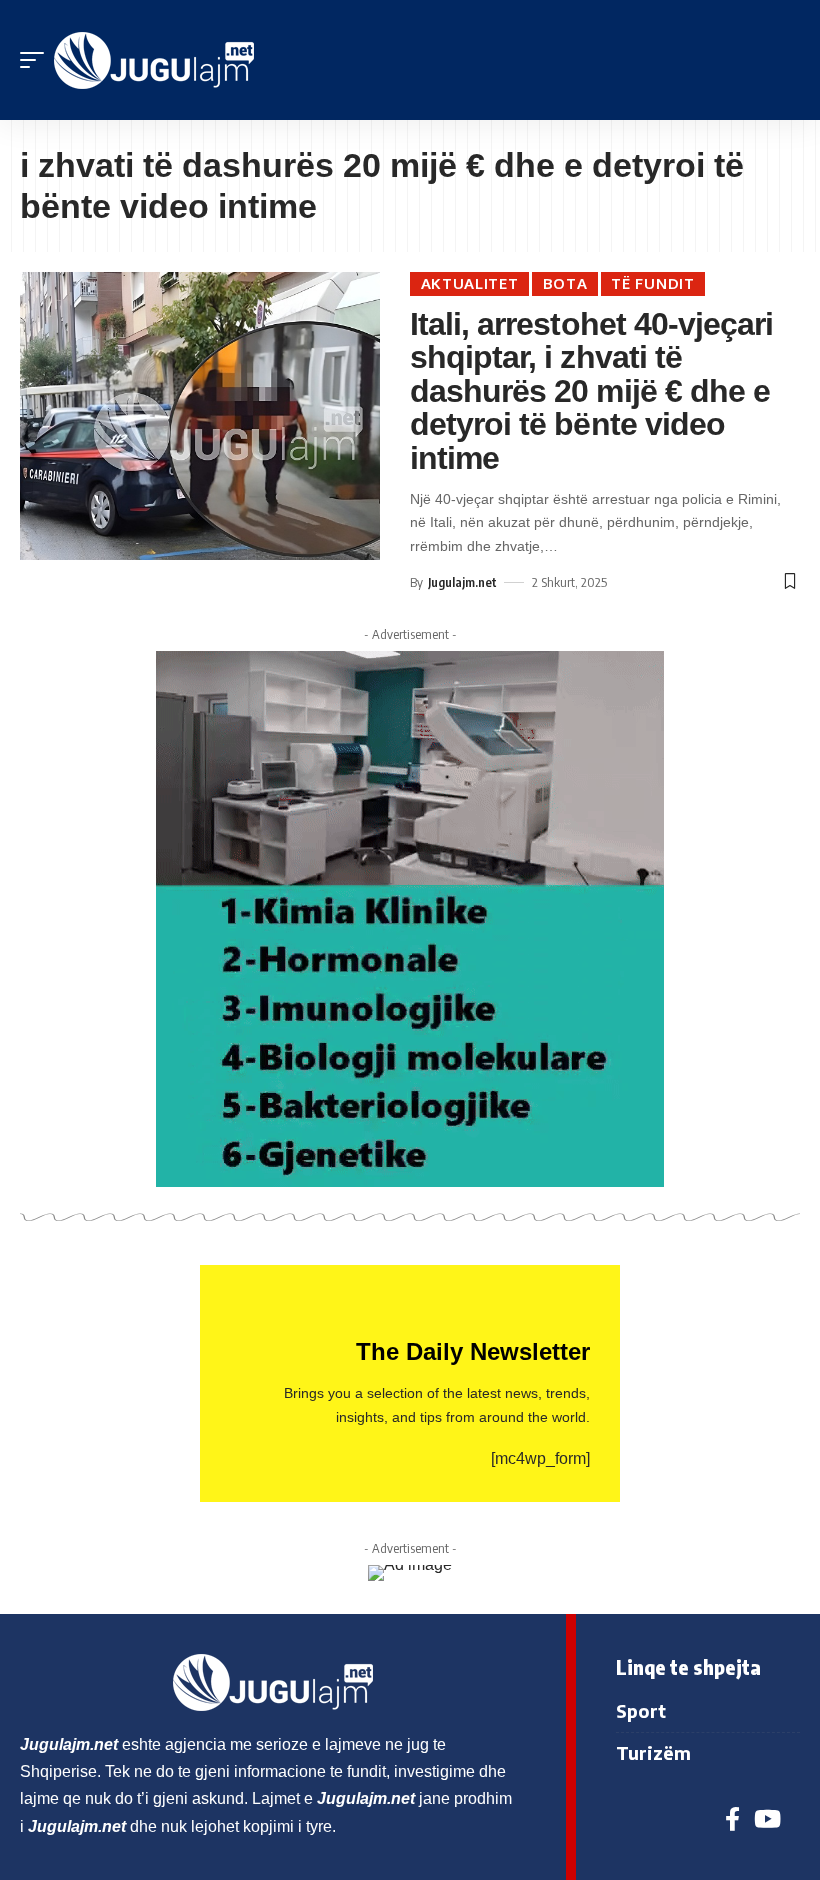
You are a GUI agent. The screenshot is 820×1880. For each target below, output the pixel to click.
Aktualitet (470, 283)
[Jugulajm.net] (154, 60)
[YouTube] (767, 1819)
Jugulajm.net (462, 582)
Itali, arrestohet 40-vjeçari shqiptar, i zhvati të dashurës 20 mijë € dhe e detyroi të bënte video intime (591, 391)
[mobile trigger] (37, 60)
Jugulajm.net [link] (69, 1744)
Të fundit (652, 283)
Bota (565, 283)
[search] (785, 60)
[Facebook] (732, 1819)
